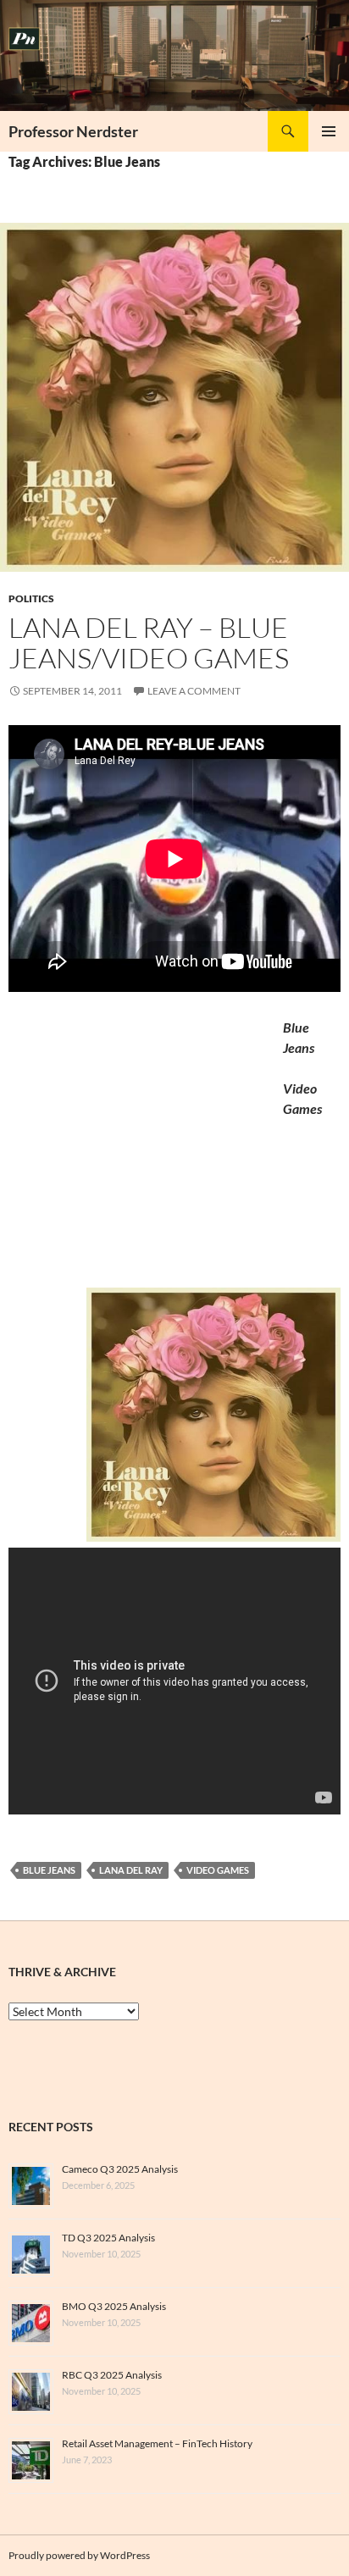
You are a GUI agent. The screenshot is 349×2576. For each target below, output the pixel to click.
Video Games (218, 1870)
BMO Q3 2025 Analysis (114, 2306)
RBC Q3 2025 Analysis (112, 2375)
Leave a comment (194, 691)
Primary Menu (329, 131)
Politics (31, 598)
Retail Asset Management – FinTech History (157, 2443)
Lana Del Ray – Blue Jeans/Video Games (149, 643)
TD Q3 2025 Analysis (108, 2238)
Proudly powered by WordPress (79, 2555)
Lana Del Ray (131, 1870)
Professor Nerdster (73, 131)
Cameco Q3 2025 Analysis (120, 2169)
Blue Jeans (49, 1870)
